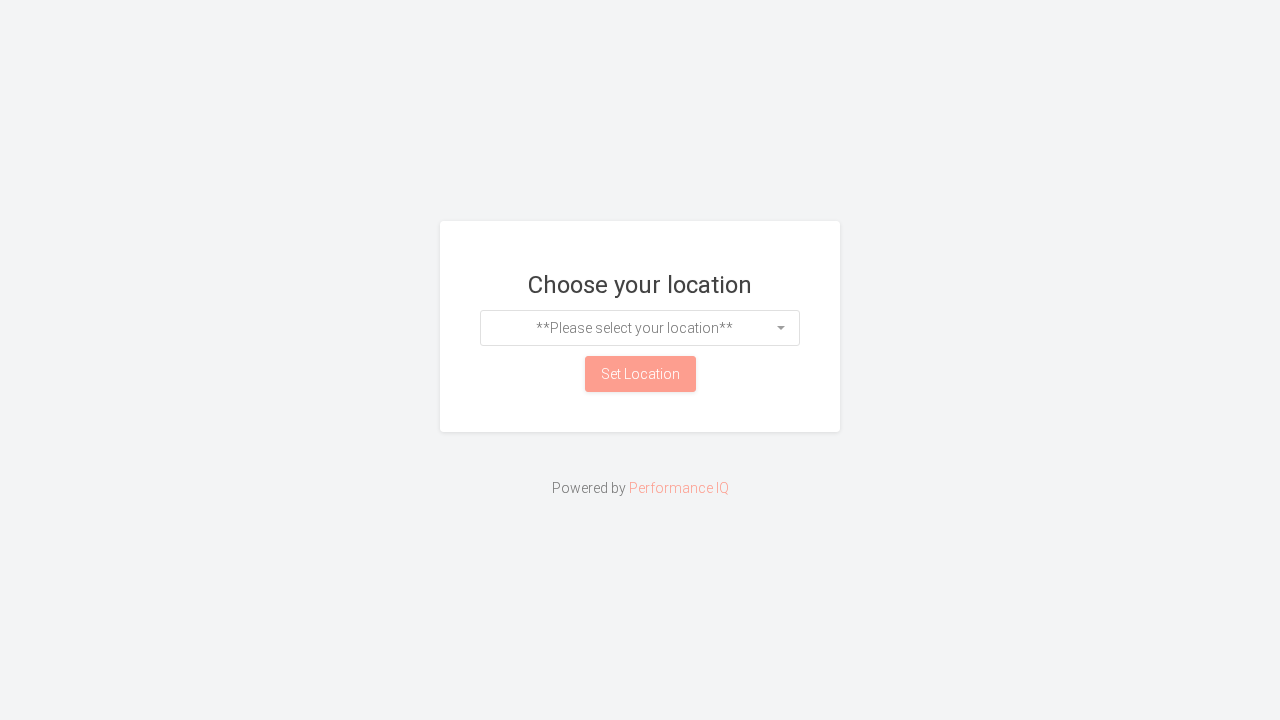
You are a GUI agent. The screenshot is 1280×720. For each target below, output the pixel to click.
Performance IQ (679, 488)
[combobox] (640, 328)
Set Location (640, 374)
